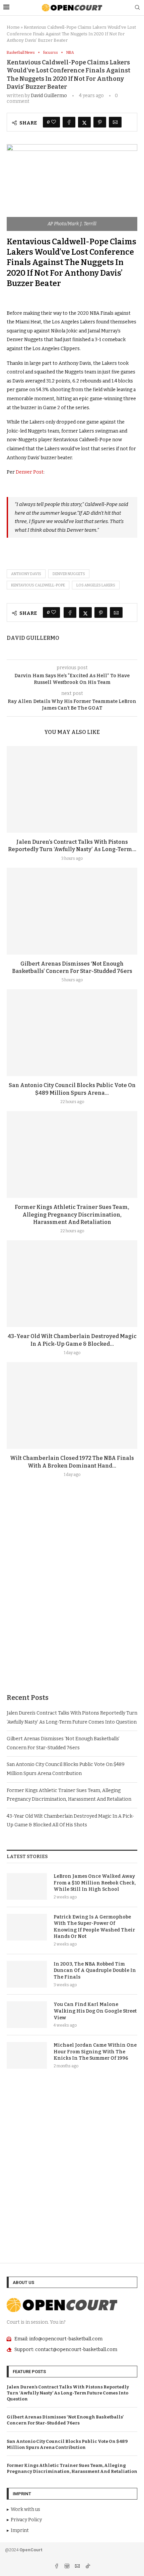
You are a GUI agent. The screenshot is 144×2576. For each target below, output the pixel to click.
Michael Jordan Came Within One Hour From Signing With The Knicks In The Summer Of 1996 (95, 2052)
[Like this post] (54, 122)
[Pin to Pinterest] (100, 122)
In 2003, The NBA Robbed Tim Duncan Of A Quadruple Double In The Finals (95, 1971)
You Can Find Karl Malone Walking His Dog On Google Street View (95, 2011)
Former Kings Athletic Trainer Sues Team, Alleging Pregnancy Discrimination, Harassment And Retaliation (72, 1215)
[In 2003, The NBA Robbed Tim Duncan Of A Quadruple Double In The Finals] (27, 1974)
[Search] (137, 8)
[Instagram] (67, 2567)
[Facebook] (57, 2567)
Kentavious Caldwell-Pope (38, 585)
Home (13, 27)
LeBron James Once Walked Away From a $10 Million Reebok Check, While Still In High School (95, 1883)
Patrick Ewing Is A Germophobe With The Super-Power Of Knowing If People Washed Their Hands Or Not (94, 1927)
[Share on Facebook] (69, 122)
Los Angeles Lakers (96, 585)
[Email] (78, 2567)
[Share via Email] (115, 122)
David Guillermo (49, 96)
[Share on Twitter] (84, 122)
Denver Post (30, 472)
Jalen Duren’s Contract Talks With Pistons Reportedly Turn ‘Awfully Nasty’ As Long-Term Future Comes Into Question (68, 2393)
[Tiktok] (88, 2567)
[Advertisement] (72, 1601)
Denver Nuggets (69, 574)
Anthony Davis (26, 574)
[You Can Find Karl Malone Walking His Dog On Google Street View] (27, 2015)
